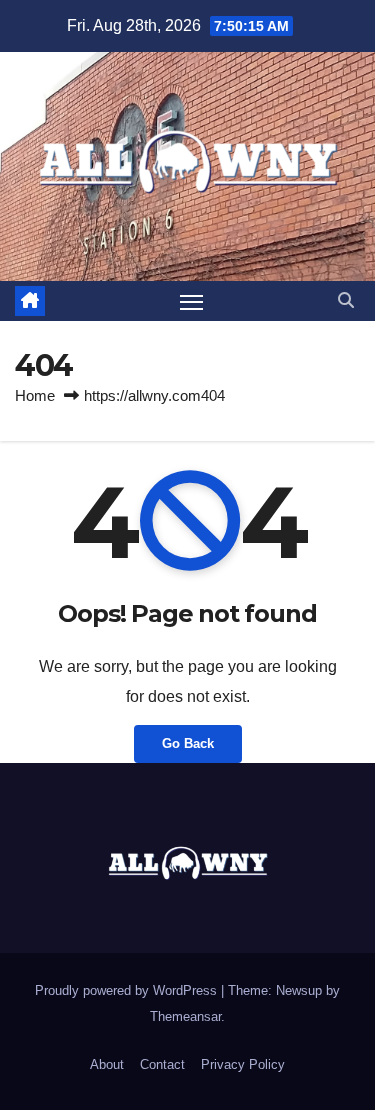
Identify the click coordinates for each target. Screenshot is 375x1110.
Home (35, 395)
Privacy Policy (243, 1064)
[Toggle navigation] (192, 301)
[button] (346, 300)
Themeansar (185, 1016)
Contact (162, 1064)
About (107, 1064)
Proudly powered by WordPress (128, 990)
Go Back (188, 743)
